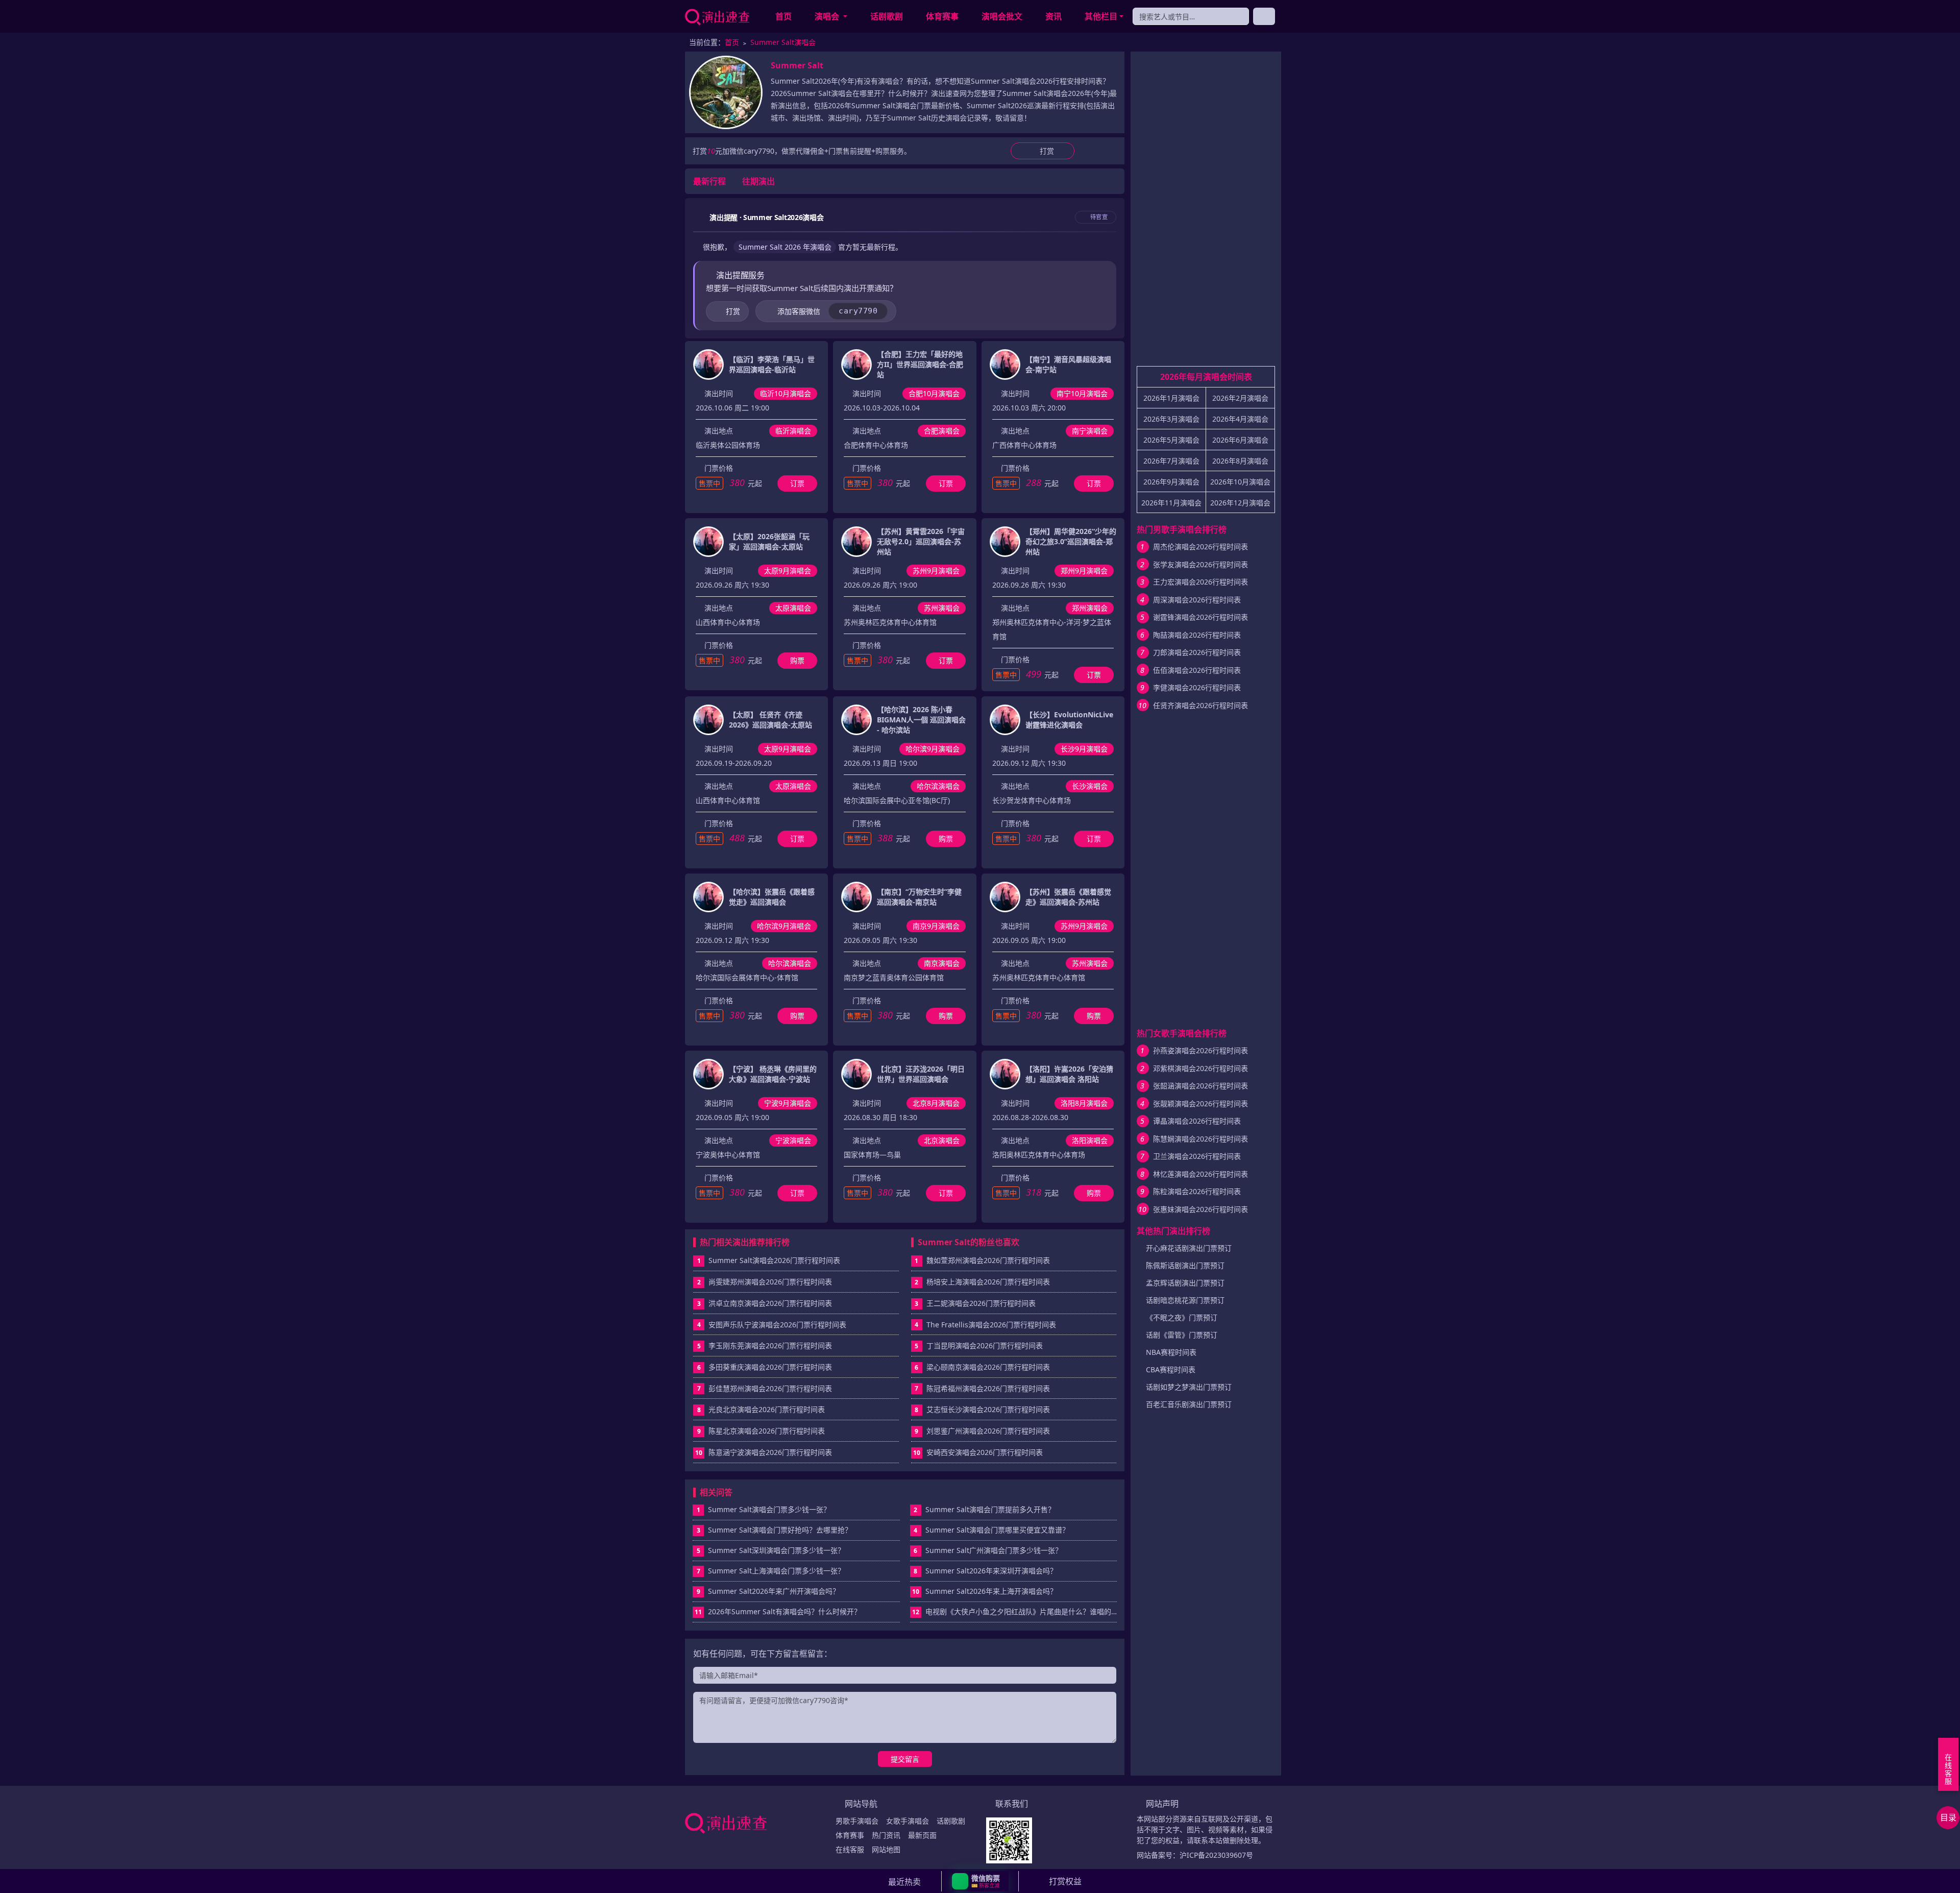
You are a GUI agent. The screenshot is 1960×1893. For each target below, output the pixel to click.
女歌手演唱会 (908, 1821)
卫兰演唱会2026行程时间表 (1197, 1156)
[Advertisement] (1206, 213)
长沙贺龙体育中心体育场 (1032, 800)
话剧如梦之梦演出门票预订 (1189, 1387)
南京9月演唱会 (936, 926)
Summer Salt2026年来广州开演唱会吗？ (768, 1591)
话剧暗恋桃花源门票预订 (1185, 1300)
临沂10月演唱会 (786, 393)
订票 (797, 483)
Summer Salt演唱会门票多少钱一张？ (764, 1509)
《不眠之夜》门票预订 (1182, 1317)
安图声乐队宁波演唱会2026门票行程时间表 (777, 1325)
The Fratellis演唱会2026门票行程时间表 (991, 1325)
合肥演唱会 (942, 431)
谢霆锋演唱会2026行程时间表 (1200, 617)
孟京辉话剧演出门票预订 (1185, 1283)
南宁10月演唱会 (1082, 393)
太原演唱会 (793, 608)
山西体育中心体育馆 (728, 800)
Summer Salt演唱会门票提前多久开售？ (984, 1509)
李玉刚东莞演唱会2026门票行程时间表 (770, 1345)
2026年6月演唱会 (1240, 440)
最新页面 (922, 1835)
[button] (980, 1881)
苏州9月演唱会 (936, 571)
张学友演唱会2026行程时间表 (1200, 564)
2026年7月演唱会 (1171, 461)
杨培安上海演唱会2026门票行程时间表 (988, 1282)
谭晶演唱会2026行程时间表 (1197, 1121)
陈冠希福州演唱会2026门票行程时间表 (988, 1388)
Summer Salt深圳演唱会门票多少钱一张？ (771, 1550)
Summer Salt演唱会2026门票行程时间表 (774, 1260)
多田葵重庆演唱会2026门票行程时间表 (770, 1367)
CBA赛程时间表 (1171, 1369)
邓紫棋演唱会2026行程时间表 (1200, 1068)
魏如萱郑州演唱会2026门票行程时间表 (988, 1260)
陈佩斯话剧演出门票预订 (1185, 1265)
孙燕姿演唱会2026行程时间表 (1200, 1050)
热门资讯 (886, 1835)
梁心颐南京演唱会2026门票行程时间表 (988, 1367)
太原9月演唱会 (788, 571)
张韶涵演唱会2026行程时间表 (1200, 1086)
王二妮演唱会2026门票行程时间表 (981, 1303)
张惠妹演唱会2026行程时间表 (1200, 1209)
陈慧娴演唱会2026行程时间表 (1200, 1139)
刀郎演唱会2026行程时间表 (1197, 652)
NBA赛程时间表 (1171, 1352)
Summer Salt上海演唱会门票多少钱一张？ (771, 1571)
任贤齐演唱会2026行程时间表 (1200, 705)
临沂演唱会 (793, 431)
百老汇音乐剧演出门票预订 (1189, 1404)
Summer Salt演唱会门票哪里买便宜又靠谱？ (991, 1530)
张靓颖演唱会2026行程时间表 (1200, 1103)
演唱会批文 (1002, 16)
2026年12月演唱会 (1240, 503)
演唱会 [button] (828, 16)
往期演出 (758, 181)
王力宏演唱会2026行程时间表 (1200, 582)
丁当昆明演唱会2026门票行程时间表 (985, 1345)
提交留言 (905, 1759)
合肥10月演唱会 (934, 393)
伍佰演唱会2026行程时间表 (1197, 670)
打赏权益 (1065, 1881)
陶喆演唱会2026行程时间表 (1197, 635)
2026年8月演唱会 (1240, 461)
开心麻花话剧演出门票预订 (1189, 1248)
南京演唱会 (942, 963)
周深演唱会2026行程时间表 (1197, 600)
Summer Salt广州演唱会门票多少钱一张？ (988, 1550)
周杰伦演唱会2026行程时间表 (1200, 547)
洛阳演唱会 (1090, 1140)
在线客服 (850, 1849)
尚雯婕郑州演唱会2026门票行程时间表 (770, 1282)
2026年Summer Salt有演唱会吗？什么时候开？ (778, 1611)
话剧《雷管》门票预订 (1182, 1335)
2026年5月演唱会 (1171, 440)
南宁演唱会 (1090, 431)
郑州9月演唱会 (1084, 571)
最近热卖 (904, 1882)
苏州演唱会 (942, 608)
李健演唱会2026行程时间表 (1197, 687)
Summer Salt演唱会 (783, 42)
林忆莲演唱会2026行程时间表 (1200, 1174)
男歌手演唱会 (857, 1821)
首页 (783, 16)
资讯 (1053, 16)
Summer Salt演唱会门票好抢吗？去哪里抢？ (775, 1530)
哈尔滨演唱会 (938, 786)
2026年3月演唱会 (1171, 419)
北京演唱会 (942, 1140)
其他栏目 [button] (1101, 16)
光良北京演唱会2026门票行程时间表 (767, 1409)
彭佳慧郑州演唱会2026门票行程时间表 (770, 1388)
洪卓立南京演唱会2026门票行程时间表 (770, 1303)
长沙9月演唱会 (1084, 749)
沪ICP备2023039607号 (1216, 1855)
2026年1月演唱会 (1171, 398)
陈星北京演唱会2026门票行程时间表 (767, 1431)
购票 (797, 660)
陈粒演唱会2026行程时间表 (1197, 1191)
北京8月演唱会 (936, 1103)
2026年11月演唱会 (1171, 503)
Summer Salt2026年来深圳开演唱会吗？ (985, 1571)
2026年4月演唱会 (1240, 419)
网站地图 (886, 1849)
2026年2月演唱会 (1240, 398)
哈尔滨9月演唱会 (933, 749)
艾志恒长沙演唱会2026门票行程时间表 (988, 1409)
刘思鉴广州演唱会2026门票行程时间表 (988, 1431)
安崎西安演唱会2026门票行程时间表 (985, 1452)
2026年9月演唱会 (1171, 482)
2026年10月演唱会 (1240, 482)
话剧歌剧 (887, 16)
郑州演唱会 (1090, 608)
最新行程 (709, 181)
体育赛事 (942, 16)
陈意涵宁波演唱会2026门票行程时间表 (770, 1452)
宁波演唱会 (793, 1140)
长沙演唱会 (1090, 786)
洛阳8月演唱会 (1084, 1103)
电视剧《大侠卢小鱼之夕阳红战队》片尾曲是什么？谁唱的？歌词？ (1015, 1611)
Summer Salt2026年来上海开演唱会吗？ (985, 1591)
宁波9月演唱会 (788, 1103)
